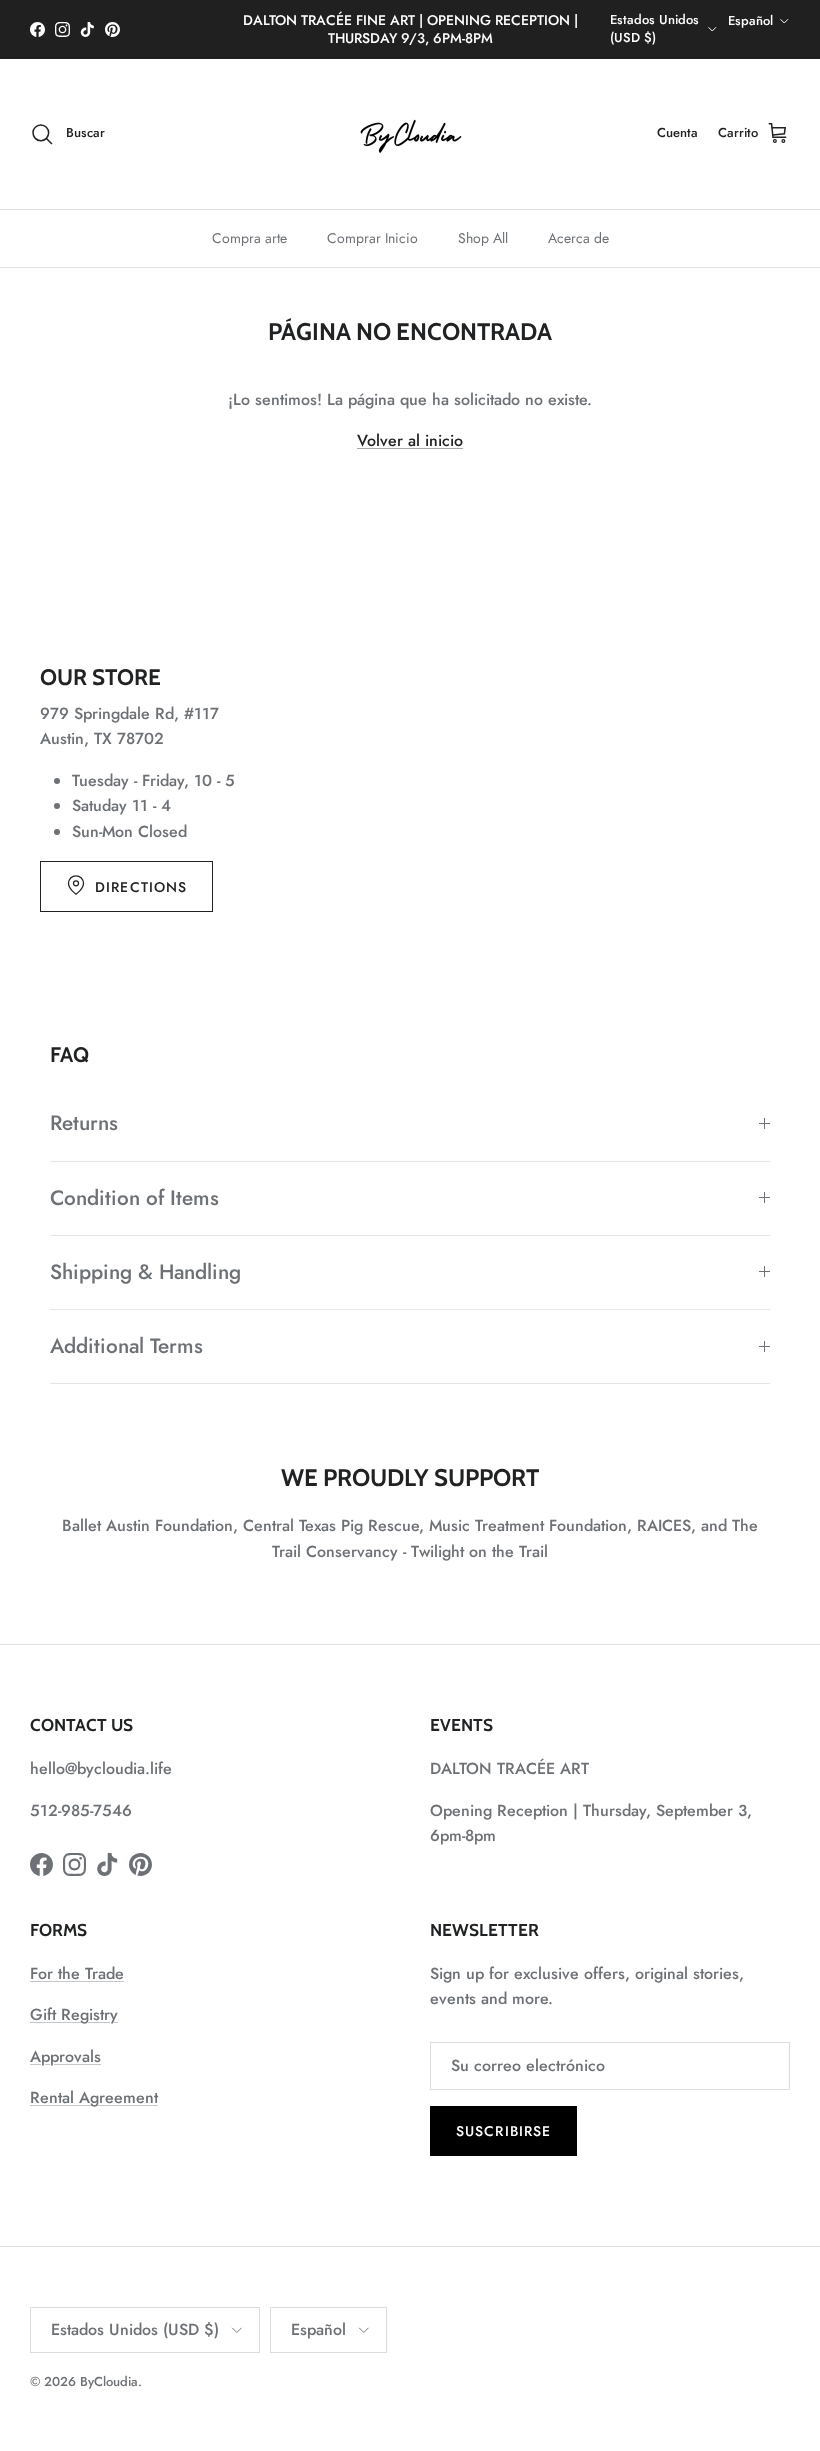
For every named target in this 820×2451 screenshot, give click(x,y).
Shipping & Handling (145, 1272)
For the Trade (77, 1973)
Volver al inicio (410, 440)
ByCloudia (109, 2381)
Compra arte (249, 238)
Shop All (483, 238)
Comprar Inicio (372, 238)
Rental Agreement (94, 2097)
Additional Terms (126, 1346)
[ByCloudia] (410, 134)
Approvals (65, 2056)
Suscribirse (503, 2131)
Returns (84, 1123)
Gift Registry (74, 2014)
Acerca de (578, 238)
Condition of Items (134, 1198)
